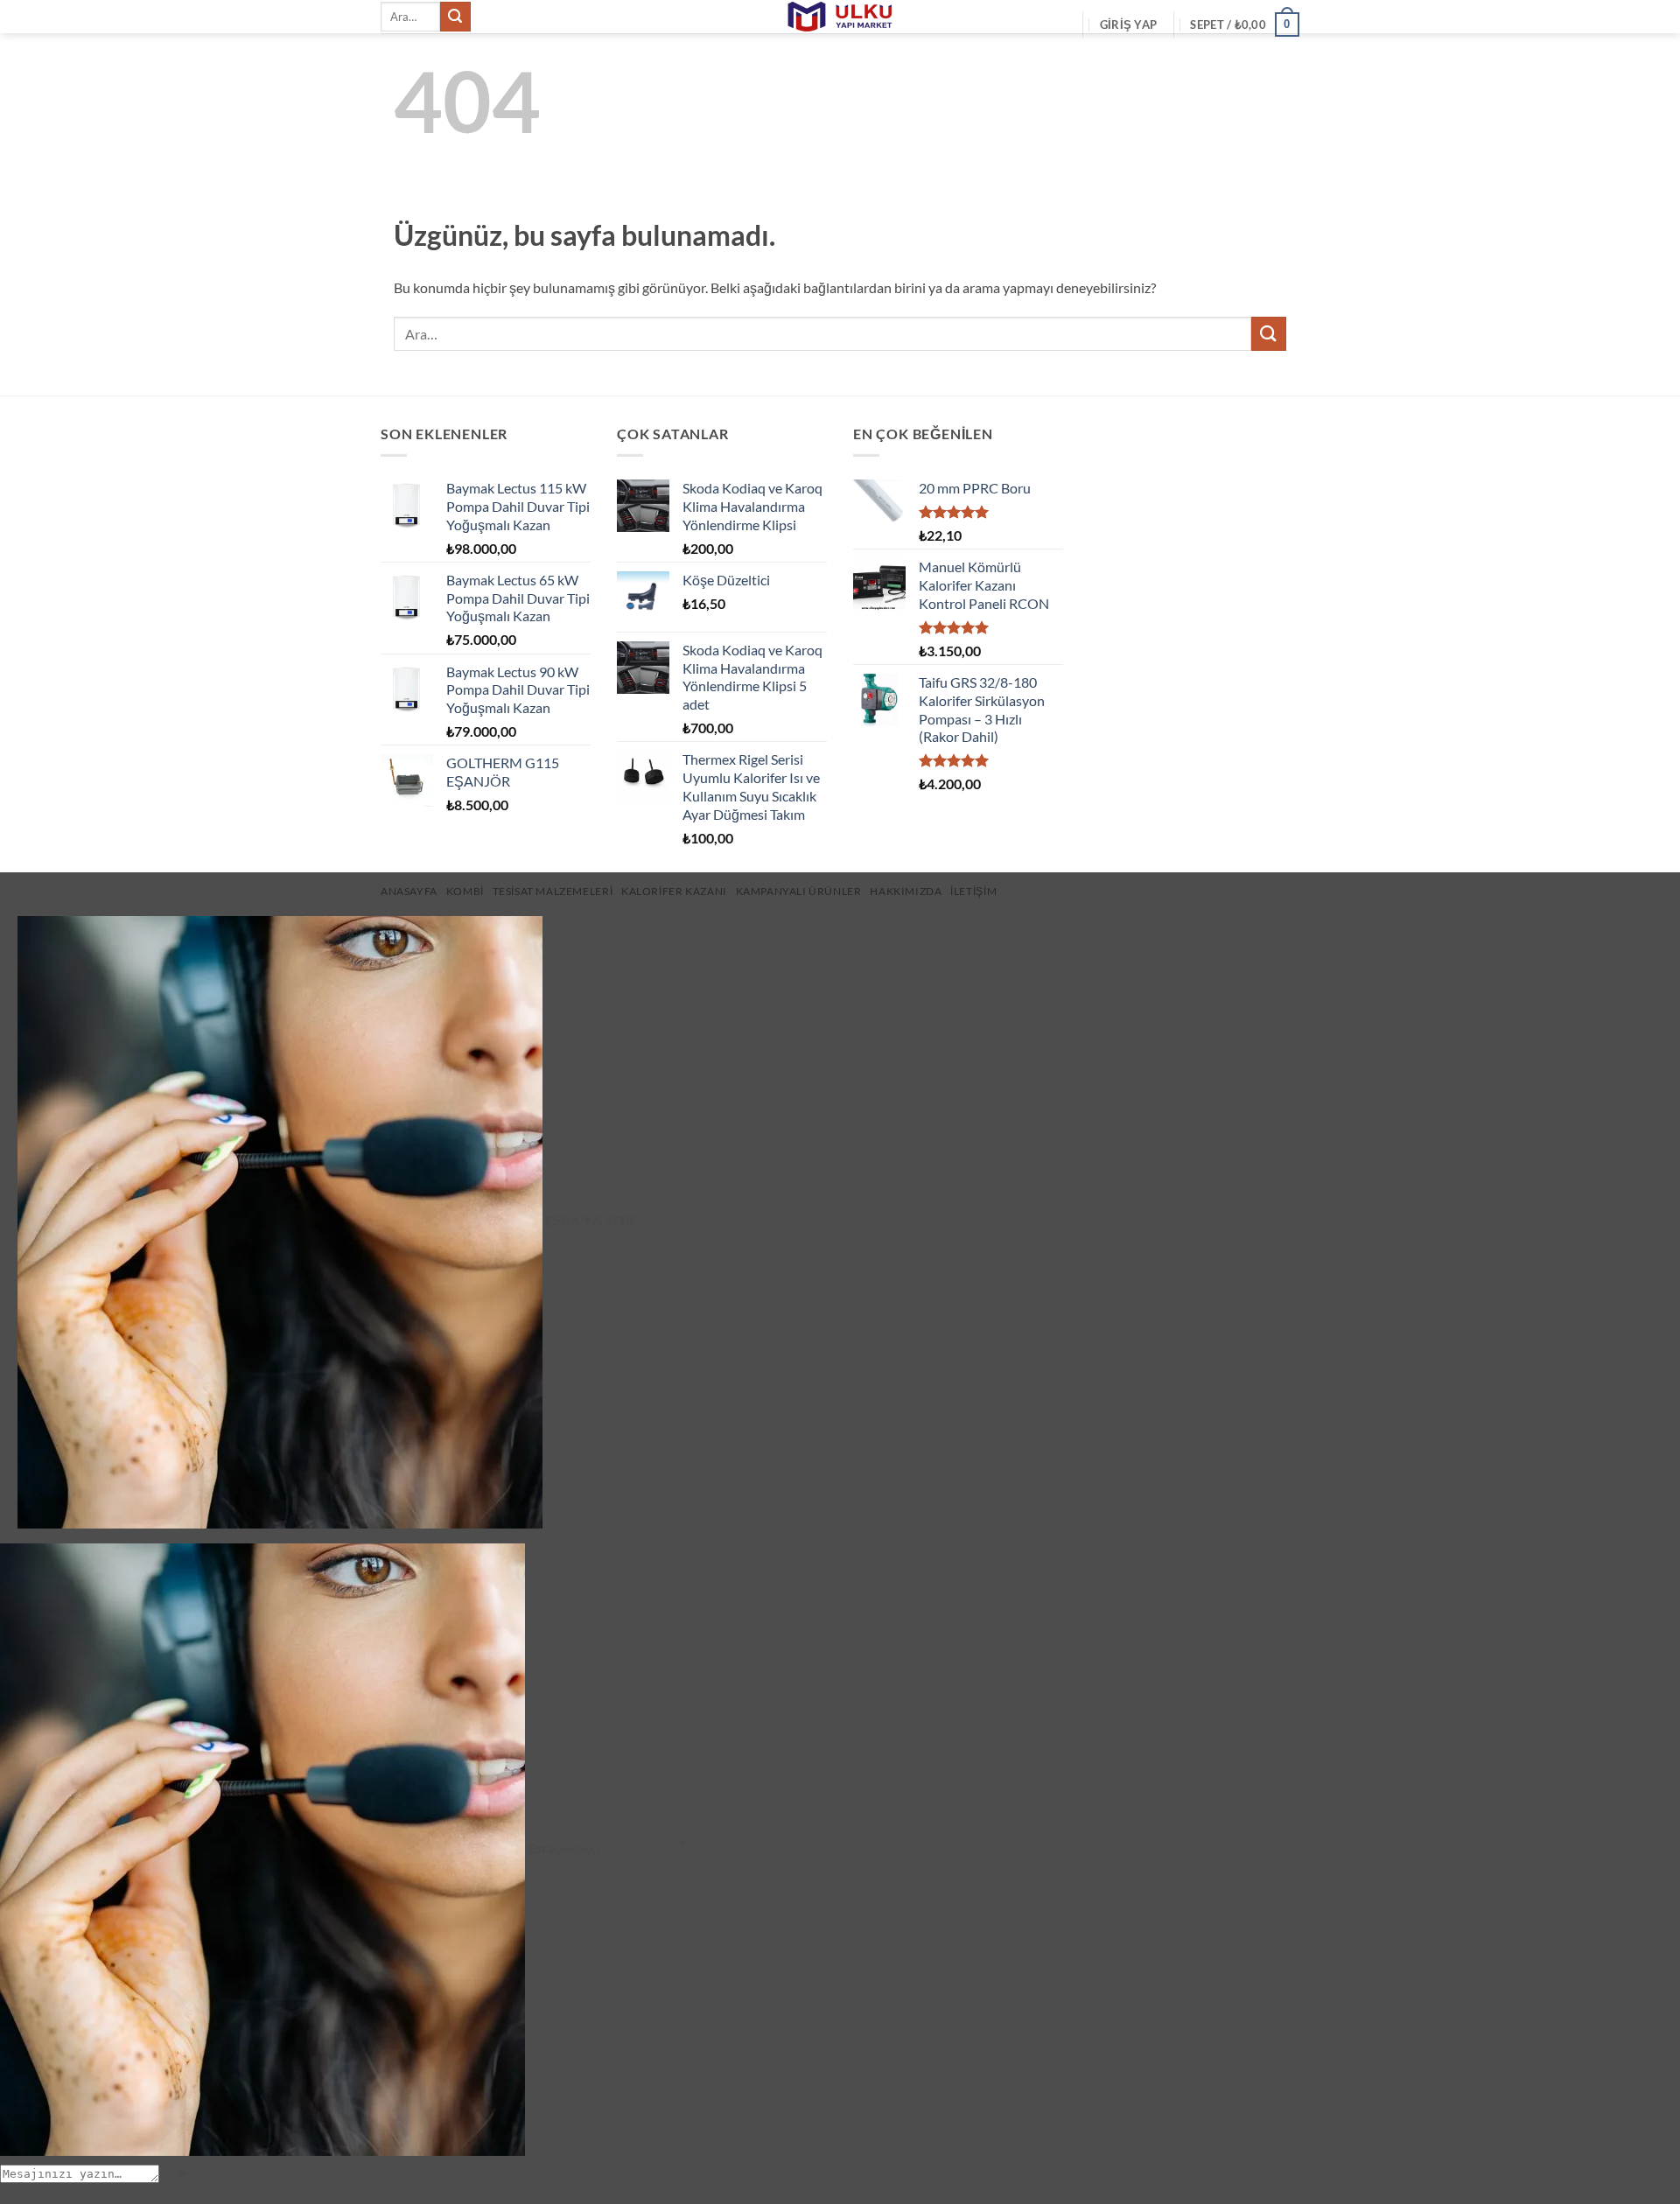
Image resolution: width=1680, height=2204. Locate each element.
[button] (1128, 24)
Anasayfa (409, 891)
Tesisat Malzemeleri (553, 891)
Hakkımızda (906, 891)
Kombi (465, 891)
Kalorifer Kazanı (674, 891)
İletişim (973, 891)
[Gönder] (455, 17)
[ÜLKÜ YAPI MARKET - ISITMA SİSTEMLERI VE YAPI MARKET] (840, 17)
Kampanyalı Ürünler (799, 891)
